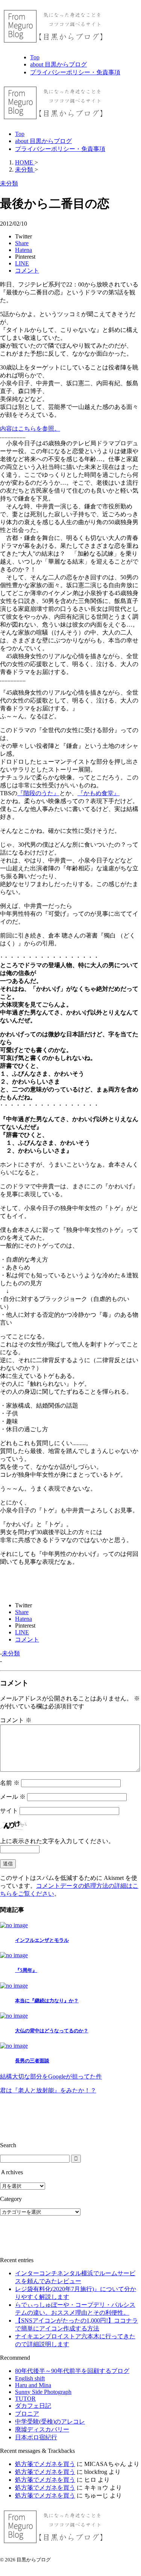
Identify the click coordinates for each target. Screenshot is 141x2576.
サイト (9, 1811)
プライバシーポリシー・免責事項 (60, 149)
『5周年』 (26, 1970)
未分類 (11, 1653)
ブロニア (27, 2414)
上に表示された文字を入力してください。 (57, 1841)
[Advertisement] (23, 2118)
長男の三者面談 (32, 2061)
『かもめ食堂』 (99, 793)
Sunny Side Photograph (43, 2392)
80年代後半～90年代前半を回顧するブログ (72, 2371)
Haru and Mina (33, 2385)
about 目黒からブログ (43, 141)
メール (13, 1797)
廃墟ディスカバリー (42, 2429)
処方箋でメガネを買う (45, 2464)
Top (20, 134)
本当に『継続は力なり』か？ (47, 2001)
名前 (10, 1783)
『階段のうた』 (38, 793)
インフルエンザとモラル (42, 1940)
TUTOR (25, 2399)
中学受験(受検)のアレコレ (50, 2422)
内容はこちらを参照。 (30, 429)
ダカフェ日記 (33, 2406)
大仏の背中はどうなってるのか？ (52, 2031)
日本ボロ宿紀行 (36, 2437)
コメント (16, 1720)
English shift (30, 2378)
